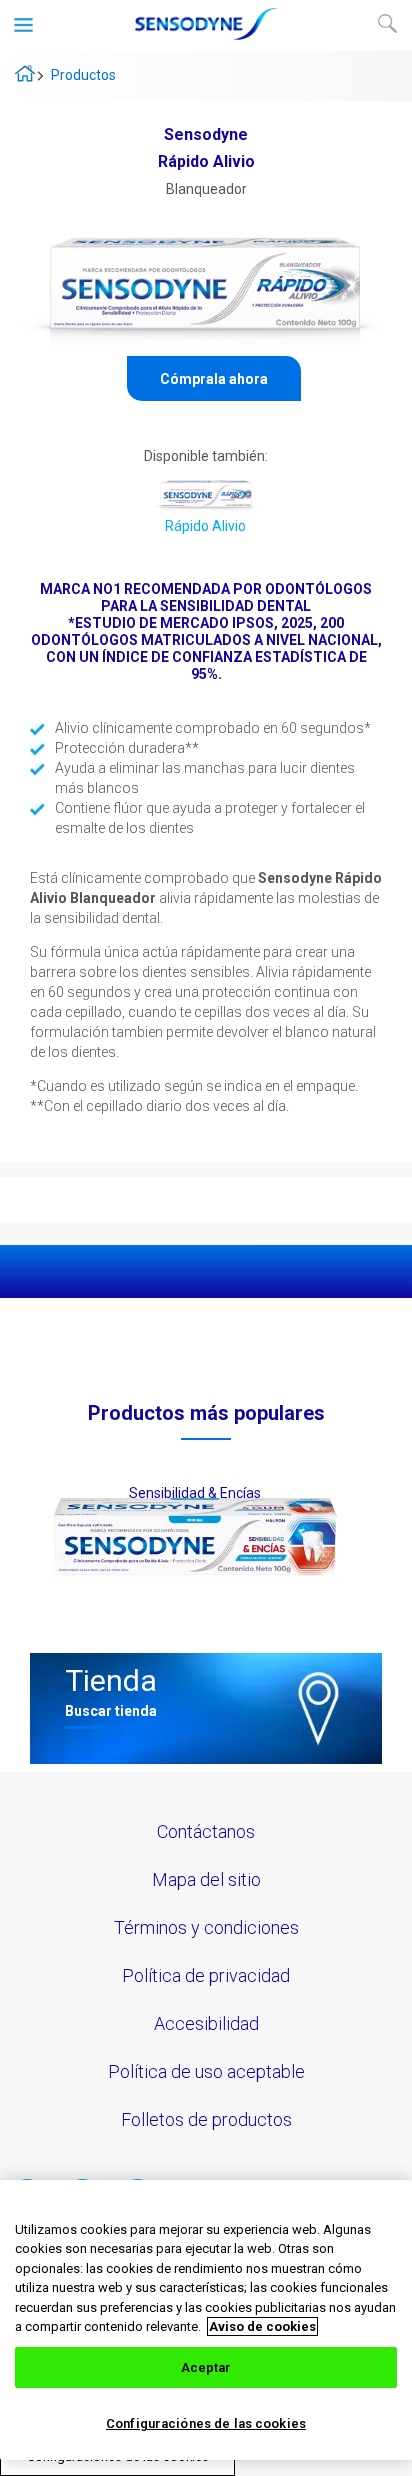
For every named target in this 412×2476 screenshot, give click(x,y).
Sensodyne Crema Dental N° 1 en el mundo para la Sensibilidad (25, 73)
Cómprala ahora (214, 379)
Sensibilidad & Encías (195, 1493)
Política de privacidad (206, 1975)
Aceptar (206, 2367)
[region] (206, 2320)
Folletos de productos (206, 2119)
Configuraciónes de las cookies (206, 2423)
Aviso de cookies (262, 2326)
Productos (83, 75)
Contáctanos (206, 1831)
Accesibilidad (206, 2023)
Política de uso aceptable (206, 2071)
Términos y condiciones (206, 1927)
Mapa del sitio (206, 1879)
